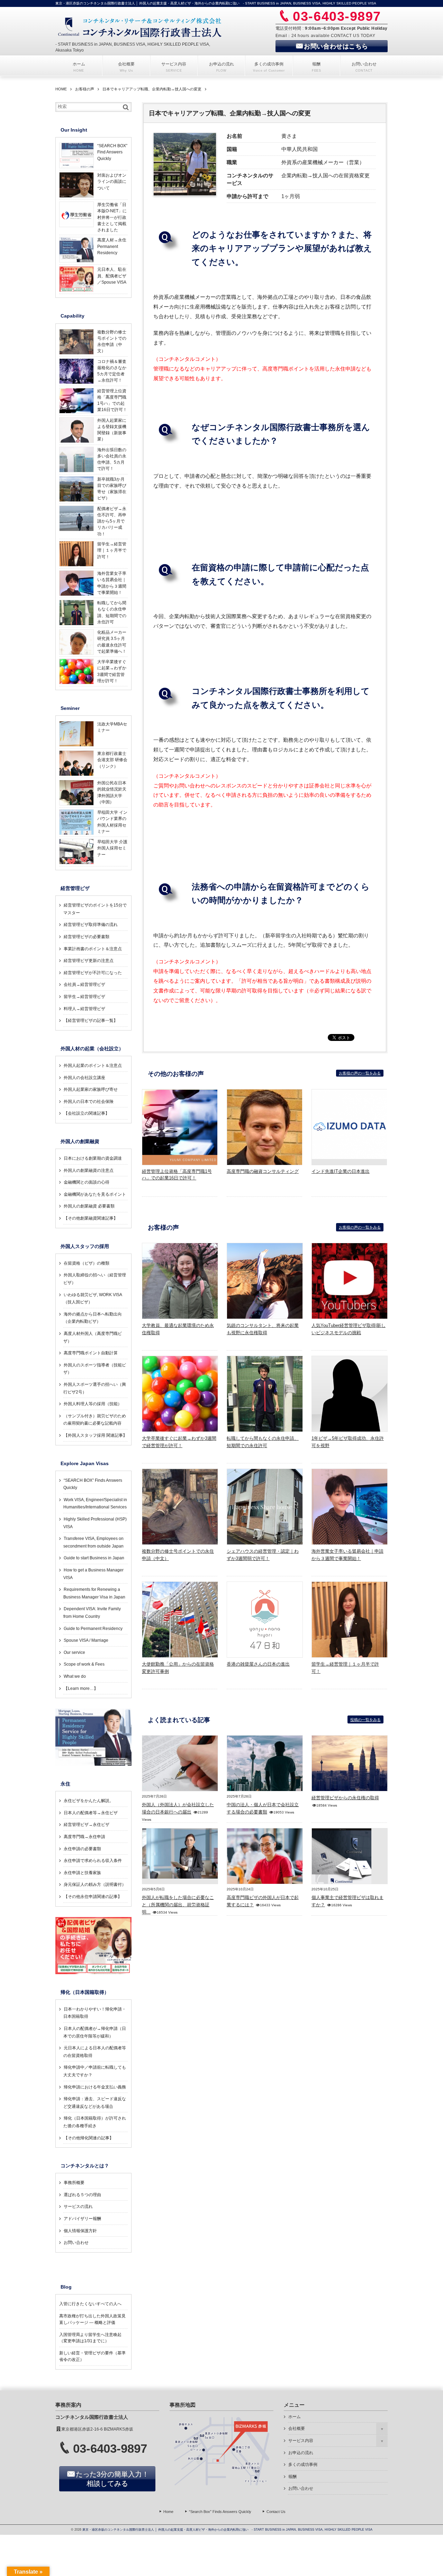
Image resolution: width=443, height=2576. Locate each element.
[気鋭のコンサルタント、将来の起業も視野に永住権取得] (265, 1317)
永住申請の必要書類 (82, 1849)
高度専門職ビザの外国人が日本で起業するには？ (263, 1901)
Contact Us (276, 2512)
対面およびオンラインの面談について (112, 182)
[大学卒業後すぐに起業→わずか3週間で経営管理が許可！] (180, 1429)
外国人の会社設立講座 (84, 1078)
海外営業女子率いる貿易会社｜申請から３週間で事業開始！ (347, 1555)
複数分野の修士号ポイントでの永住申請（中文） (178, 1555)
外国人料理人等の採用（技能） (93, 1404)
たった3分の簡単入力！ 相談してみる (112, 2479)
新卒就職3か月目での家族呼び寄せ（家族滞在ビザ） (112, 489)
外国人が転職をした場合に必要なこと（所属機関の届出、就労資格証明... (178, 1905)
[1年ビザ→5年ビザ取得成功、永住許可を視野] (350, 1429)
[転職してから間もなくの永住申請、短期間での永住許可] (265, 1429)
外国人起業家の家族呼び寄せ (91, 1089)
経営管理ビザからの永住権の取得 (345, 1798)
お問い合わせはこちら (336, 46)
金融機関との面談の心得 (87, 1182)
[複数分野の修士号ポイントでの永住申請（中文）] (180, 1542)
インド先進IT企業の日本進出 (341, 1171)
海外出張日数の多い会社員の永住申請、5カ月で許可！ (112, 459)
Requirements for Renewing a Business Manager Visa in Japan (94, 1593)
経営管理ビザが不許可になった (93, 973)
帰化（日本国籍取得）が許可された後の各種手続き (95, 2122)
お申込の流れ (301, 2453)
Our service (74, 1652)
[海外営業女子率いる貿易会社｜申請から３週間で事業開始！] (350, 1542)
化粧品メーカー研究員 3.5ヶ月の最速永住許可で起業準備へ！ (112, 642)
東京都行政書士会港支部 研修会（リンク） (112, 760)
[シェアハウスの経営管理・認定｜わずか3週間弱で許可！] (265, 1542)
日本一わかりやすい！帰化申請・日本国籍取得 (95, 2013)
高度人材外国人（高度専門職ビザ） (93, 1337)
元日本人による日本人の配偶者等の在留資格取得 (95, 2052)
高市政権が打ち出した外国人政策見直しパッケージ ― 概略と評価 (92, 2319)
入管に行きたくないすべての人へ (90, 2304)
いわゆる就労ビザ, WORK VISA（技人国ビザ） (93, 1299)
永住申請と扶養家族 (82, 1873)
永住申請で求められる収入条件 (93, 1861)
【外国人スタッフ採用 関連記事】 (95, 1435)
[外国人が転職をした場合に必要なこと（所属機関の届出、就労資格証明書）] (180, 1877)
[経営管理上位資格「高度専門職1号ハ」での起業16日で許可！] (180, 1163)
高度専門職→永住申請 (84, 1837)
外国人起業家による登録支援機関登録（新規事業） (112, 430)
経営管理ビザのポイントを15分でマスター (95, 909)
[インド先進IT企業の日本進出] (350, 1157)
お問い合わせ (76, 2243)
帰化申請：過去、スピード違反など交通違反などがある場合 (95, 2103)
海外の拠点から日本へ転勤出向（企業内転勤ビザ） (93, 1318)
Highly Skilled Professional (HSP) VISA (95, 1523)
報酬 (292, 2477)
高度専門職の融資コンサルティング (263, 1171)
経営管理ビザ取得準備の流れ (91, 925)
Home (168, 2512)
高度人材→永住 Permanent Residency (112, 246)
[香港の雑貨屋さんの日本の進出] (265, 1655)
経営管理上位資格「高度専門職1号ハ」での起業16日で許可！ (112, 400)
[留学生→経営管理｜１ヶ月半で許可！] (350, 1655)
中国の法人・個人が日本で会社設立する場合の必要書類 (263, 1808)
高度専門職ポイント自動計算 (91, 1353)
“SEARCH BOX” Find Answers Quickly (112, 152)
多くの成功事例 (303, 2464)
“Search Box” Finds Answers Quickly (220, 2512)
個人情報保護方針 (80, 2231)
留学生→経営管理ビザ (84, 997)
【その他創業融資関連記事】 (91, 1218)
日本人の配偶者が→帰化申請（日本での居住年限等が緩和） (95, 2032)
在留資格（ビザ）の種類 (87, 1263)
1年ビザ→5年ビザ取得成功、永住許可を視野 (348, 1442)
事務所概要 (74, 2183)
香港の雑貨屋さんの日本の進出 (258, 1664)
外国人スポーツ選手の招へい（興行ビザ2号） (95, 1388)
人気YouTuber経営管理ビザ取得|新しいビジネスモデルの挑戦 (349, 1329)
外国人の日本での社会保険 (89, 1102)
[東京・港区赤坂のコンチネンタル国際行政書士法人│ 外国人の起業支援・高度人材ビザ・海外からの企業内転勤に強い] (141, 27)
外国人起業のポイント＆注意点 (93, 1066)
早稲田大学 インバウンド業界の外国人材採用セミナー (112, 822)
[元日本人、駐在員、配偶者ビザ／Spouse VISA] (76, 291)
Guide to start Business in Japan (94, 1558)
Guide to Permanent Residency (93, 1629)
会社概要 (297, 2428)
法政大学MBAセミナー (112, 727)
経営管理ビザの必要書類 (87, 937)
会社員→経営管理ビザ (84, 984)
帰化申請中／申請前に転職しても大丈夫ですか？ (95, 2071)
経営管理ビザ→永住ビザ (87, 1825)
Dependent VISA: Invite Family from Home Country (92, 1613)
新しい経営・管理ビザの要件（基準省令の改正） (92, 2356)
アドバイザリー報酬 (82, 2219)
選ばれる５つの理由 (82, 2195)
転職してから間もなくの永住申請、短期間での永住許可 (263, 1442)
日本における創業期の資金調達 (93, 1158)
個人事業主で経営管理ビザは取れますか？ (347, 1901)
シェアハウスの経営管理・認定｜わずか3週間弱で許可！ (263, 1555)
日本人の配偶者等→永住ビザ (91, 1813)
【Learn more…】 (81, 1688)
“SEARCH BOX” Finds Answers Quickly (93, 1484)
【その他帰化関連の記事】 (89, 2138)
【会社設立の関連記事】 (87, 1113)
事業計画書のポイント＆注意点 (93, 949)
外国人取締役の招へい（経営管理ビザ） (95, 1279)
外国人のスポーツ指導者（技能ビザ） (95, 1369)
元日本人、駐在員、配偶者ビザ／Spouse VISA (112, 276)
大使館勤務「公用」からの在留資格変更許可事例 (178, 1668)
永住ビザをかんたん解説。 (89, 1801)
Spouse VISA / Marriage (86, 1640)
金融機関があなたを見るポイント (95, 1194)
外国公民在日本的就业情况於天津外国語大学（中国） (112, 792)
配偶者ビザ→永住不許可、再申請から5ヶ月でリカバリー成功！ (112, 521)
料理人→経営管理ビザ (84, 1009)
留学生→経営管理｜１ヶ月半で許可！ (345, 1668)
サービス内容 (301, 2441)
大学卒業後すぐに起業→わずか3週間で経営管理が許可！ (179, 1442)
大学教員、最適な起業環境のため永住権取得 (178, 1329)
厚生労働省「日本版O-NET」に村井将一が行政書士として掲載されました (112, 217)
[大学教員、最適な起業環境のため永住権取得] (180, 1317)
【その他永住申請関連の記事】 (93, 1897)
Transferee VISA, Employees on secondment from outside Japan (93, 1542)
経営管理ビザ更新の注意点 (89, 961)
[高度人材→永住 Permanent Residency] (76, 261)
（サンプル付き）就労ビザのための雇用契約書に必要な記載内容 (95, 1420)
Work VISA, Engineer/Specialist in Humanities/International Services (95, 1504)
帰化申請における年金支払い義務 (95, 2087)
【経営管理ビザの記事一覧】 (91, 1020)
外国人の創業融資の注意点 (89, 1170)
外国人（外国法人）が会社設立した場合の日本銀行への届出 (178, 1808)
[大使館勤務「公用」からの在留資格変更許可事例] (180, 1655)
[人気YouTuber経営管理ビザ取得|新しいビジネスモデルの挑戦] (350, 1317)
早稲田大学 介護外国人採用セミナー (112, 848)
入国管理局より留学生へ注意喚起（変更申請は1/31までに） (90, 2338)
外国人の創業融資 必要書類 (89, 1206)
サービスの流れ (78, 2207)
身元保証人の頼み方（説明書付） (95, 1884)
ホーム (295, 2417)
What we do (75, 1676)
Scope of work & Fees (84, 1664)
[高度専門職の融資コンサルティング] (265, 1163)
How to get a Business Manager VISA (93, 1574)
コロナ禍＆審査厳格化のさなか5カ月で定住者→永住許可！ (112, 371)
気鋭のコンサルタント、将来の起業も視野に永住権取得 (263, 1329)
